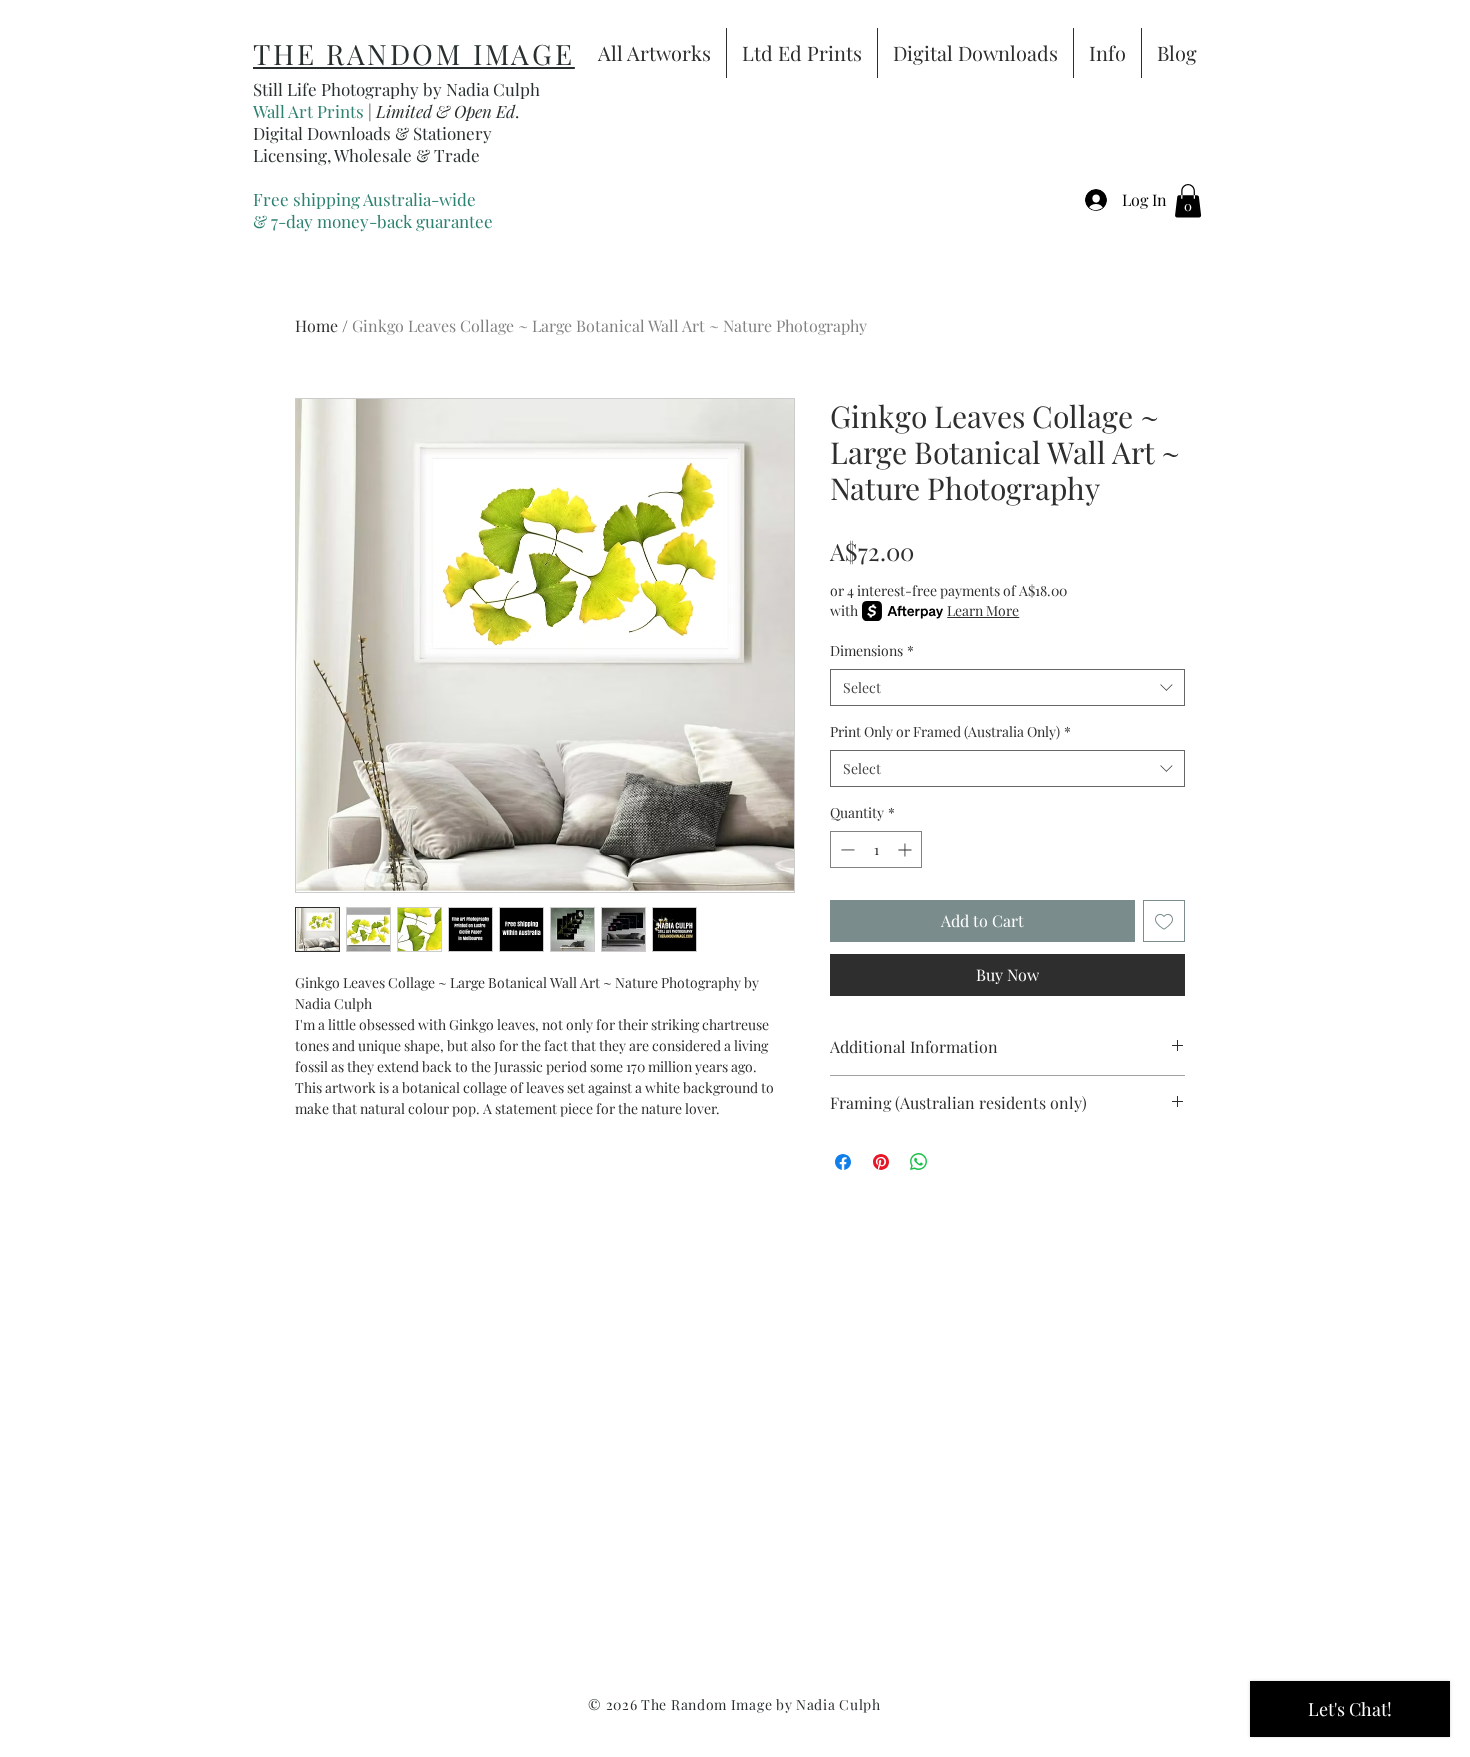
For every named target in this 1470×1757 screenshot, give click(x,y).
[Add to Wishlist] (1164, 921)
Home (316, 325)
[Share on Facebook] (843, 1162)
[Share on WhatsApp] (919, 1162)
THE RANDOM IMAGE (414, 53)
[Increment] (906, 849)
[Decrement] (845, 849)
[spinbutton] (876, 849)
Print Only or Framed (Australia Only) (950, 731)
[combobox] (1007, 688)
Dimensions (872, 650)
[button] (1188, 200)
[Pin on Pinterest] (881, 1162)
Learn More (983, 610)
